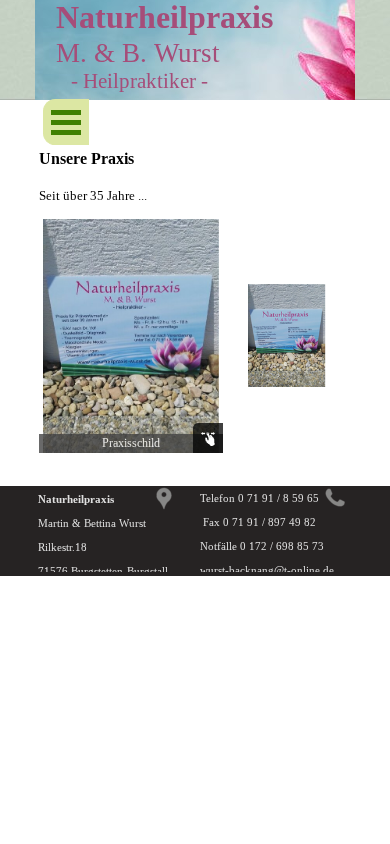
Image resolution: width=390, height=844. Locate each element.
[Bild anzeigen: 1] (287, 336)
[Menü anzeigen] (66, 122)
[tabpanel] (195, 159)
